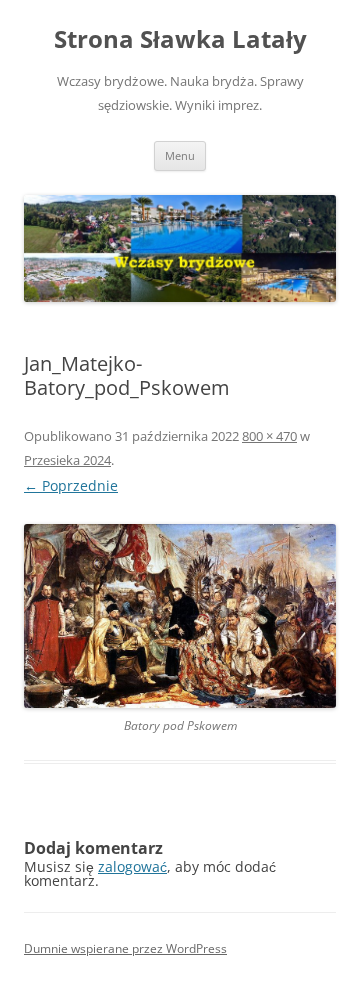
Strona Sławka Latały (180, 39)
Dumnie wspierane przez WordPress (125, 948)
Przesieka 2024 (67, 460)
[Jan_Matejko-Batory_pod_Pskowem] (180, 615)
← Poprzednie (71, 485)
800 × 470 (269, 436)
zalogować (132, 866)
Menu (180, 155)
